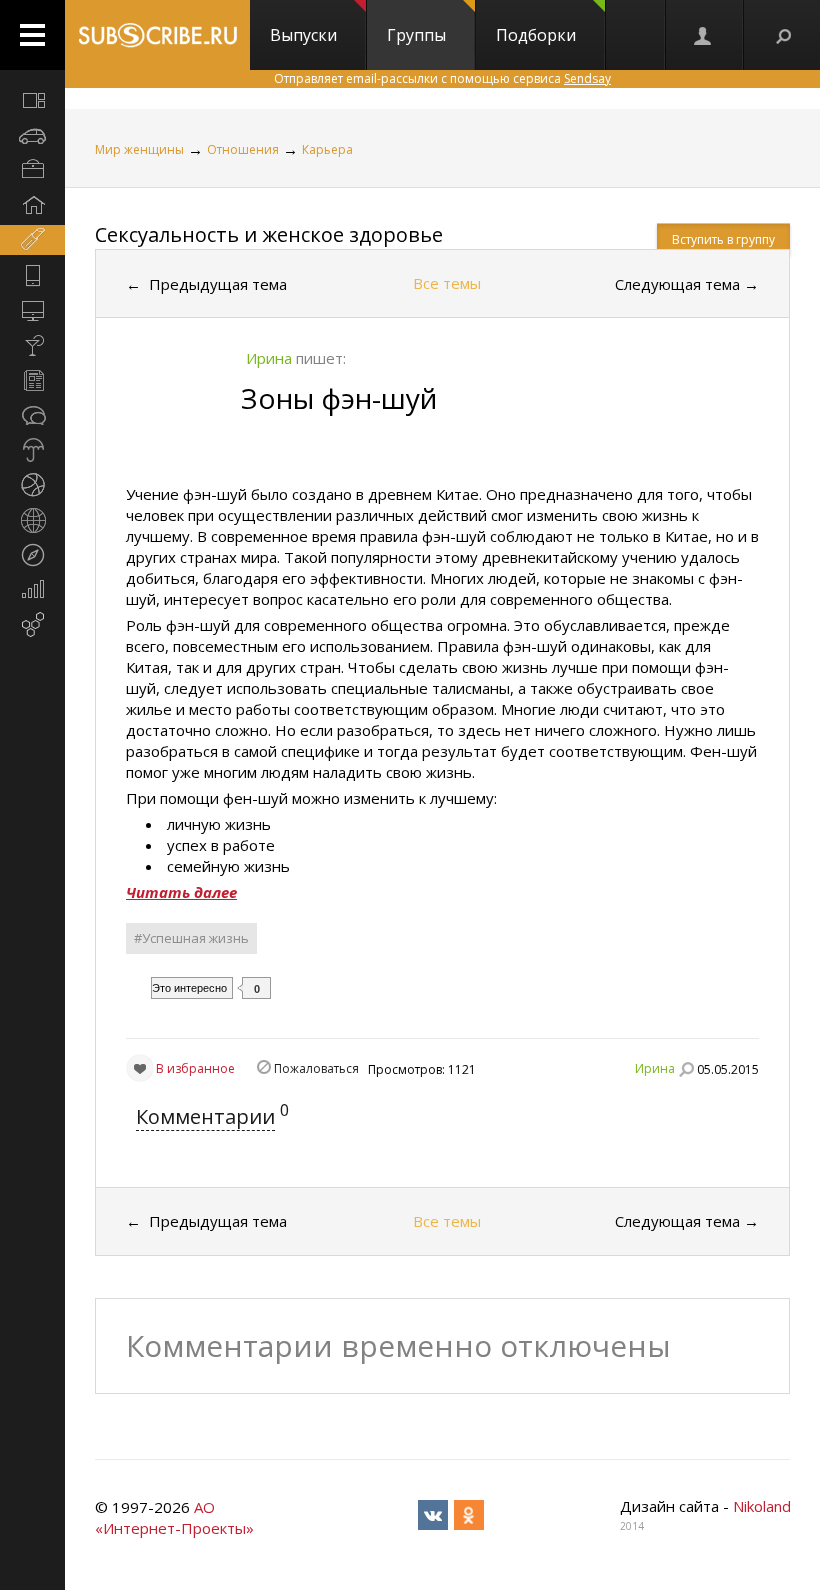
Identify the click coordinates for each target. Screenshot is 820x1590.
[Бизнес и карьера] (32, 170)
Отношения (243, 149)
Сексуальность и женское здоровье (269, 234)
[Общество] (32, 415)
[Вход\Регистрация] (704, 35)
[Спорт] (32, 485)
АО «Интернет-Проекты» (174, 1517)
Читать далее (181, 892)
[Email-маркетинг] (32, 625)
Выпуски (303, 35)
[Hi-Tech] (32, 275)
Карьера (327, 149)
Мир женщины (139, 149)
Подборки (536, 35)
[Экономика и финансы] (32, 590)
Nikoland (762, 1506)
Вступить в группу (723, 239)
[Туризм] (32, 555)
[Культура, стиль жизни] (32, 345)
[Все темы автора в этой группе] (686, 1069)
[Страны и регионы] (32, 520)
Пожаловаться (316, 1068)
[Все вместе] (32, 100)
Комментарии (205, 1116)
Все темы (447, 283)
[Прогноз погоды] (32, 450)
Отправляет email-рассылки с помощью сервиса (442, 78)
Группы (416, 35)
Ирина (655, 1068)
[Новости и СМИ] (32, 380)
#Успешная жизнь (191, 938)
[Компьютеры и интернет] (32, 310)
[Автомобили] (32, 135)
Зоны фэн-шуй (339, 398)
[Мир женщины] (32, 240)
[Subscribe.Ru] (157, 35)
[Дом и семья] (32, 205)
